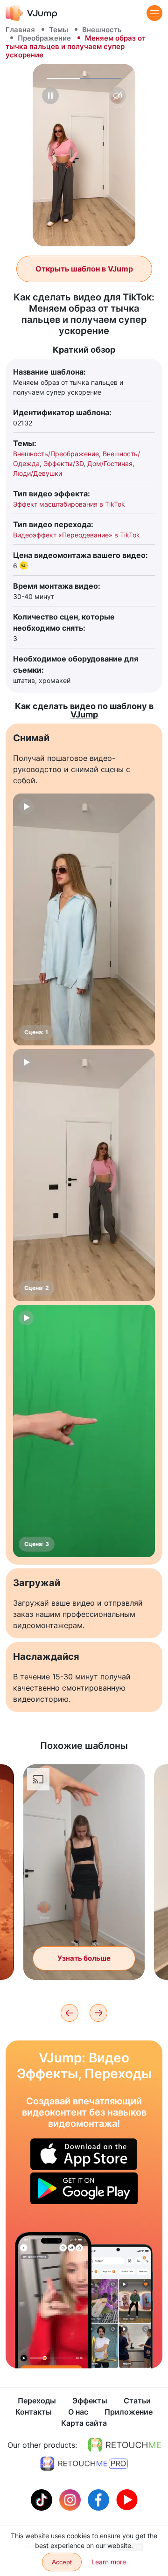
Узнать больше (84, 1958)
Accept (62, 2562)
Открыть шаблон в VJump (84, 269)
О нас (78, 2412)
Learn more (109, 2562)
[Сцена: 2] (84, 1175)
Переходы (37, 2401)
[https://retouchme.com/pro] (84, 2464)
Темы (59, 30)
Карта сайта (84, 2423)
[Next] (98, 2013)
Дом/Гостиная (110, 463)
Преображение (44, 38)
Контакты (34, 2412)
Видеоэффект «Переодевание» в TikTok (77, 535)
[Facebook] (100, 2499)
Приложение (129, 2412)
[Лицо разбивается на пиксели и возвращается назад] (53, 2300)
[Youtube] (127, 2499)
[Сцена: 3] (84, 1431)
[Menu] (154, 13)
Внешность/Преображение (56, 454)
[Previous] (70, 2013)
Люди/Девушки (38, 473)
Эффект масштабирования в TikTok (69, 504)
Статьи (137, 2401)
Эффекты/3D (63, 463)
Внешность (102, 30)
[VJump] (31, 13)
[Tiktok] (43, 2499)
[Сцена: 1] (84, 919)
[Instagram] (71, 2499)
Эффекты (90, 2401)
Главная (20, 30)
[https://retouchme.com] (125, 2445)
